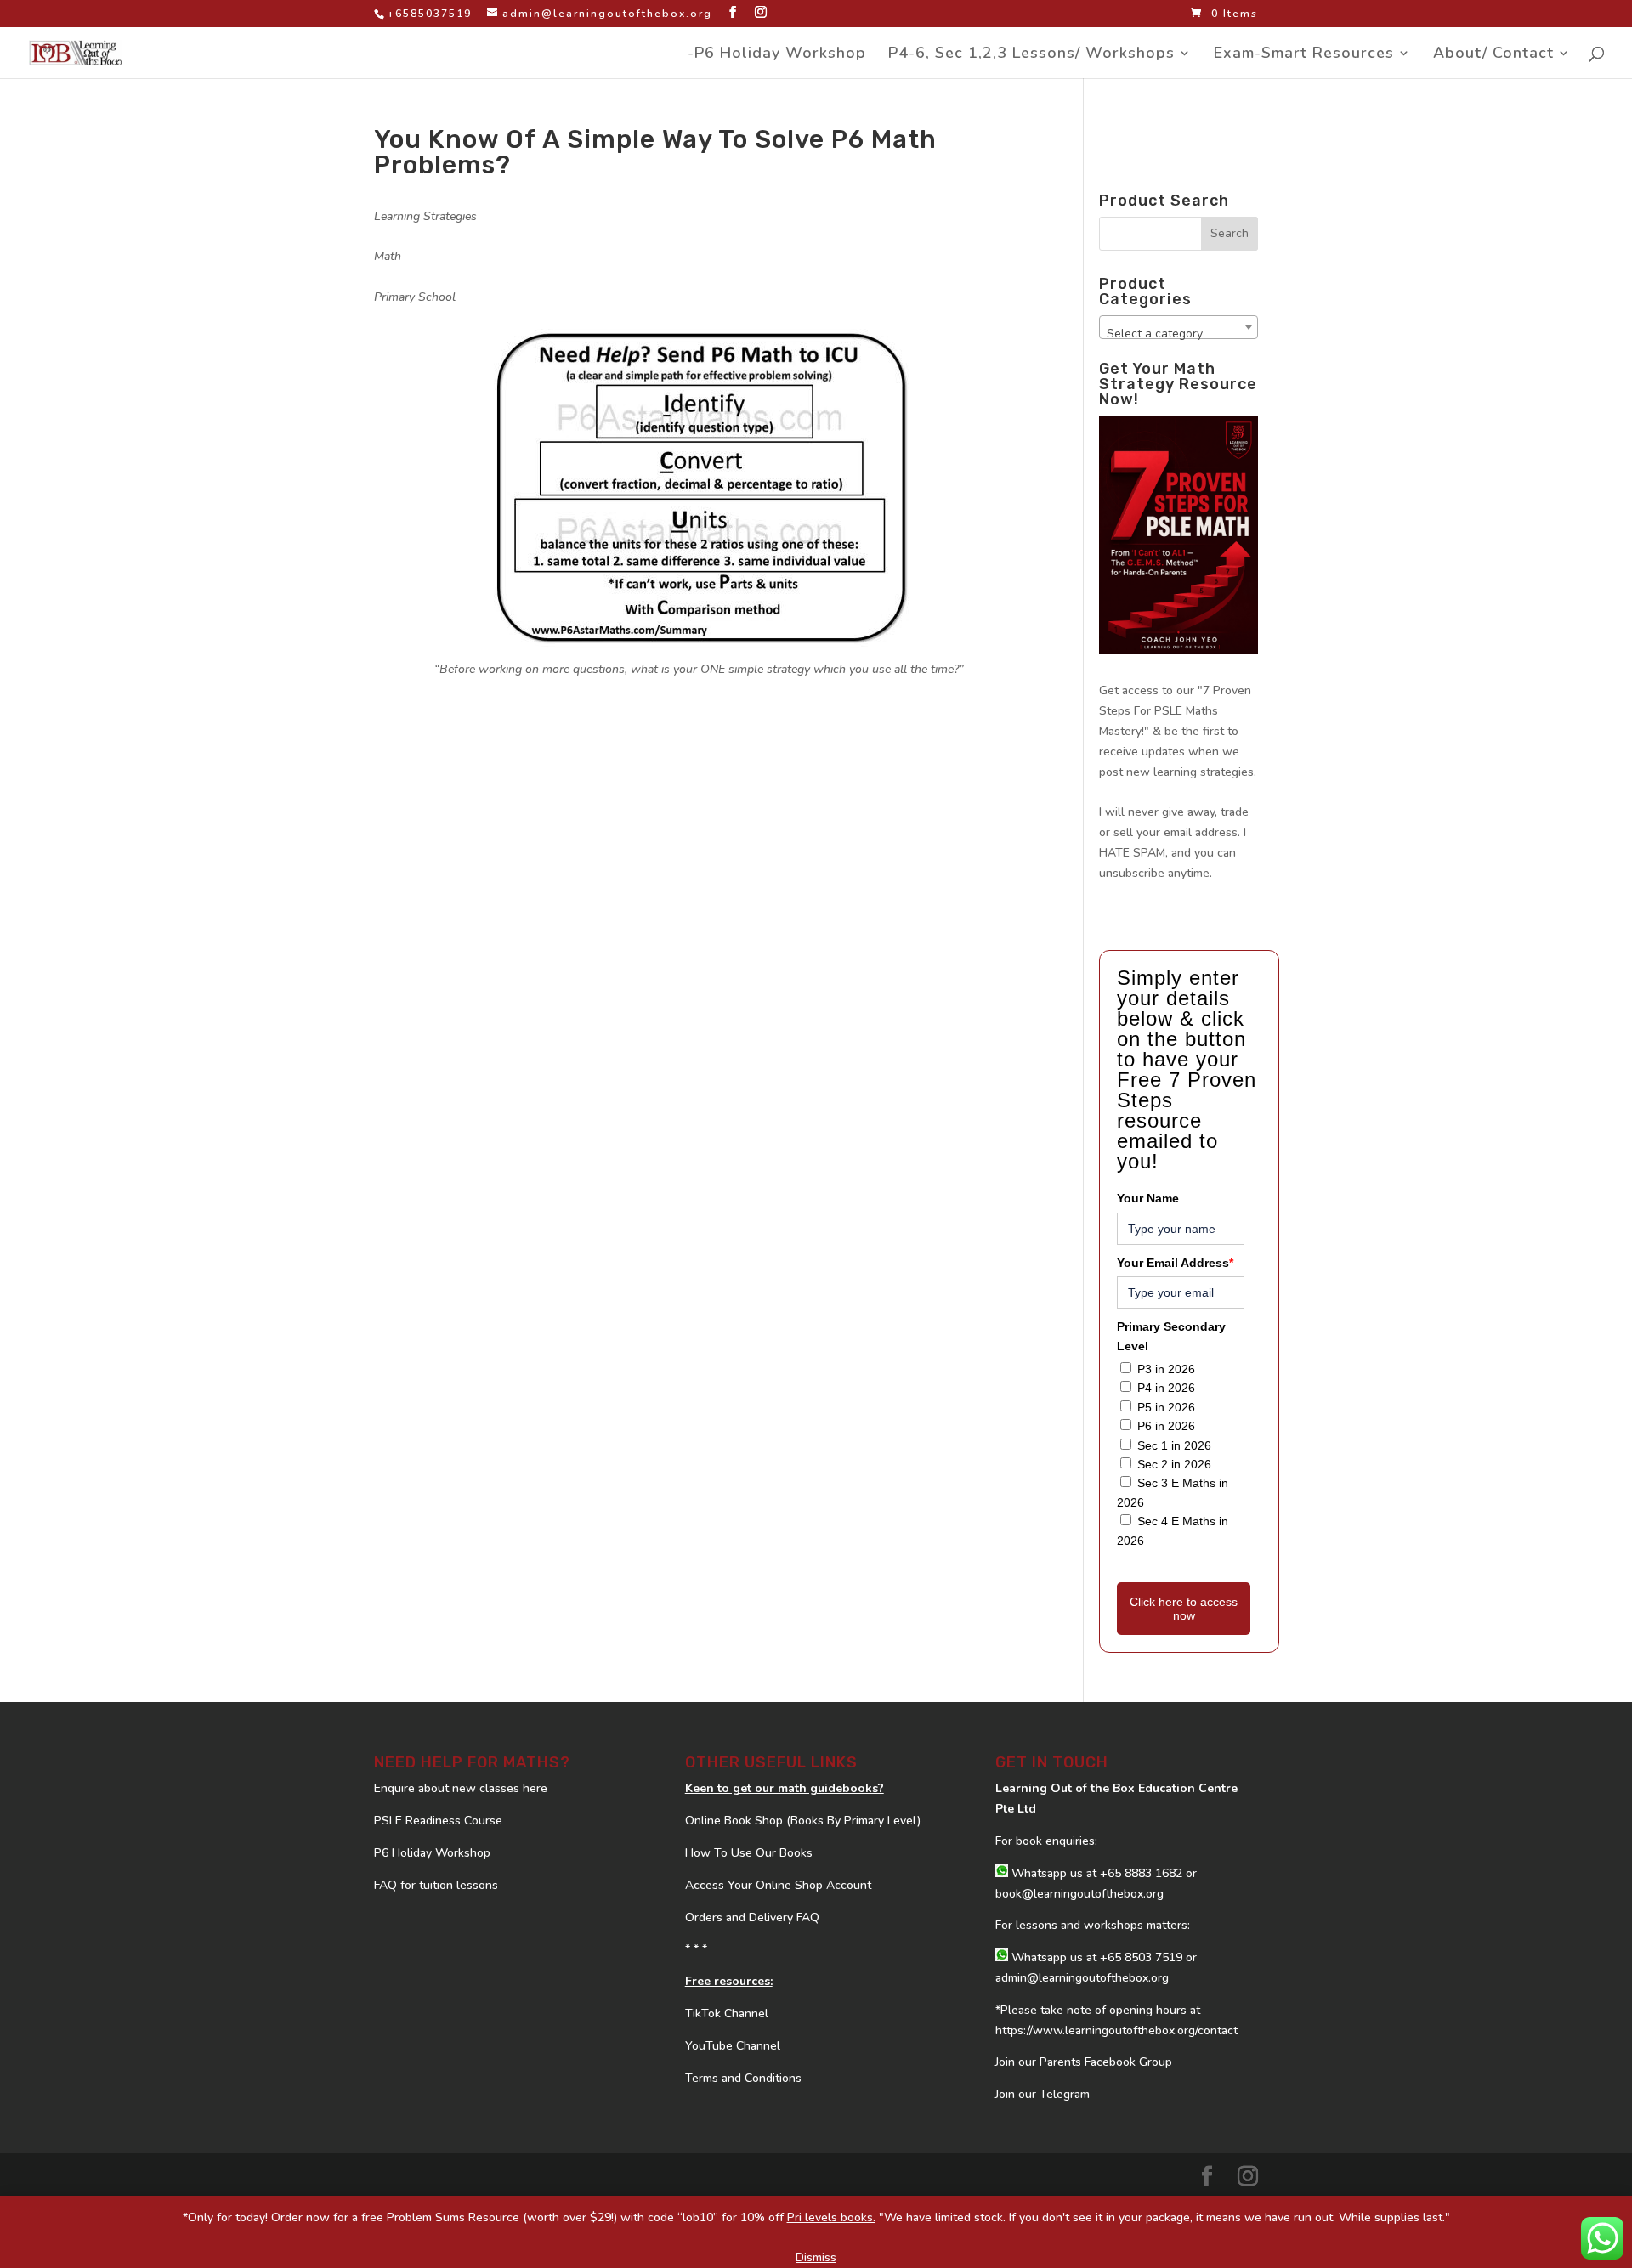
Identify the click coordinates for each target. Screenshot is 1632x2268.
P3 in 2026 (1166, 1369)
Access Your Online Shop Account (778, 1885)
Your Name (1148, 1198)
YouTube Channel (733, 2046)
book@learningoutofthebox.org (1079, 1894)
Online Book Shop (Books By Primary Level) (803, 1821)
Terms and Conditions (743, 2078)
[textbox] (1179, 334)
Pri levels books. (831, 2217)
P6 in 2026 (1166, 1426)
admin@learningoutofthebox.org (1082, 1978)
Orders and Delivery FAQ (752, 1917)
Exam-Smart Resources (1304, 55)
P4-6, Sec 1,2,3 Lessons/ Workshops (1031, 55)
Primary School (415, 297)
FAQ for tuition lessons (436, 1885)
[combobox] (1179, 327)
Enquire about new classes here (461, 1788)
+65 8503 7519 (1141, 1957)
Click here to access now (1184, 1609)
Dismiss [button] (816, 2257)
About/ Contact (1493, 55)
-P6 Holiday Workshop (777, 55)
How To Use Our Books (749, 1853)
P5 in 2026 (1166, 1407)
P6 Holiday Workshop (432, 1853)
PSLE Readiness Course (438, 1821)
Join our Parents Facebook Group (1084, 2062)
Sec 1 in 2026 (1174, 1445)
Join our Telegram (1043, 2094)
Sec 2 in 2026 (1174, 1464)
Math (388, 256)
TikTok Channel (727, 2013)
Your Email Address (1175, 1263)
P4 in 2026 (1166, 1388)
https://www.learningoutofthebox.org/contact (1116, 2030)
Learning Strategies (425, 216)
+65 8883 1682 (1141, 1873)
